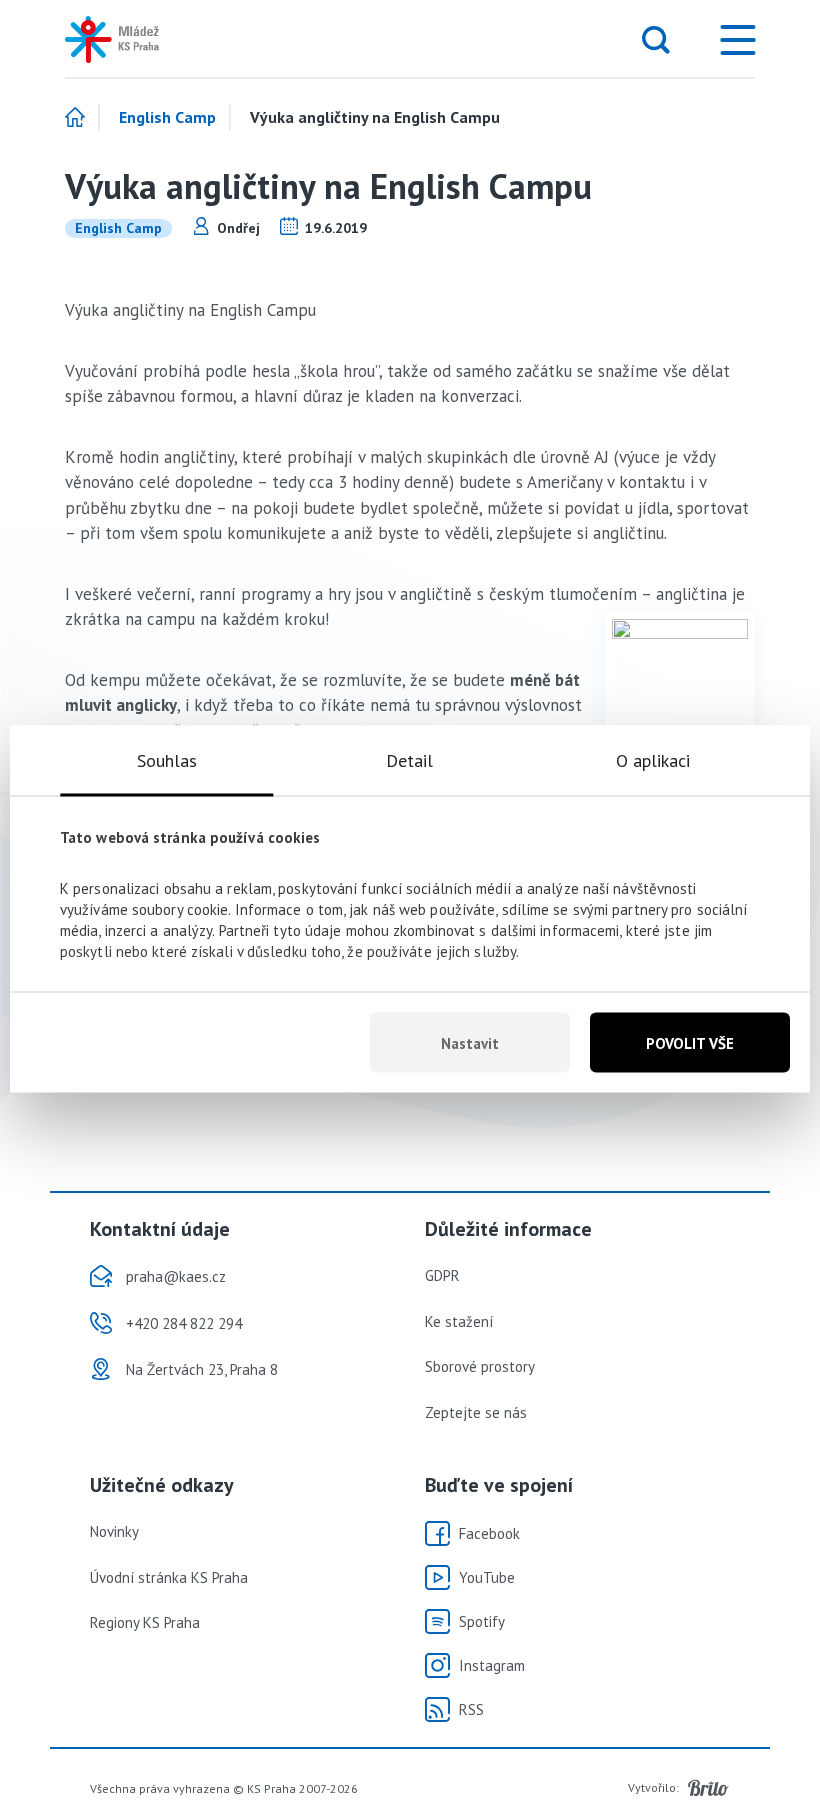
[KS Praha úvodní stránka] (130, 39)
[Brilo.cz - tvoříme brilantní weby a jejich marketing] (708, 1788)
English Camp (167, 118)
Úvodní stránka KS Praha (169, 1577)
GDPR (442, 1275)
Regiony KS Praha (145, 1622)
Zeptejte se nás (476, 1412)
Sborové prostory (480, 1366)
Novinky (114, 1531)
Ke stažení (459, 1321)
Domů (82, 118)
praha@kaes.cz (176, 1276)
